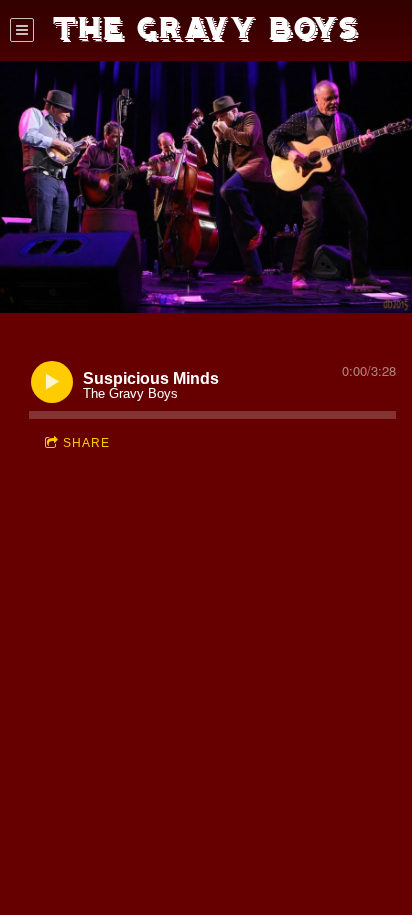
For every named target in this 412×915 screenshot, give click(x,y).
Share (86, 443)
